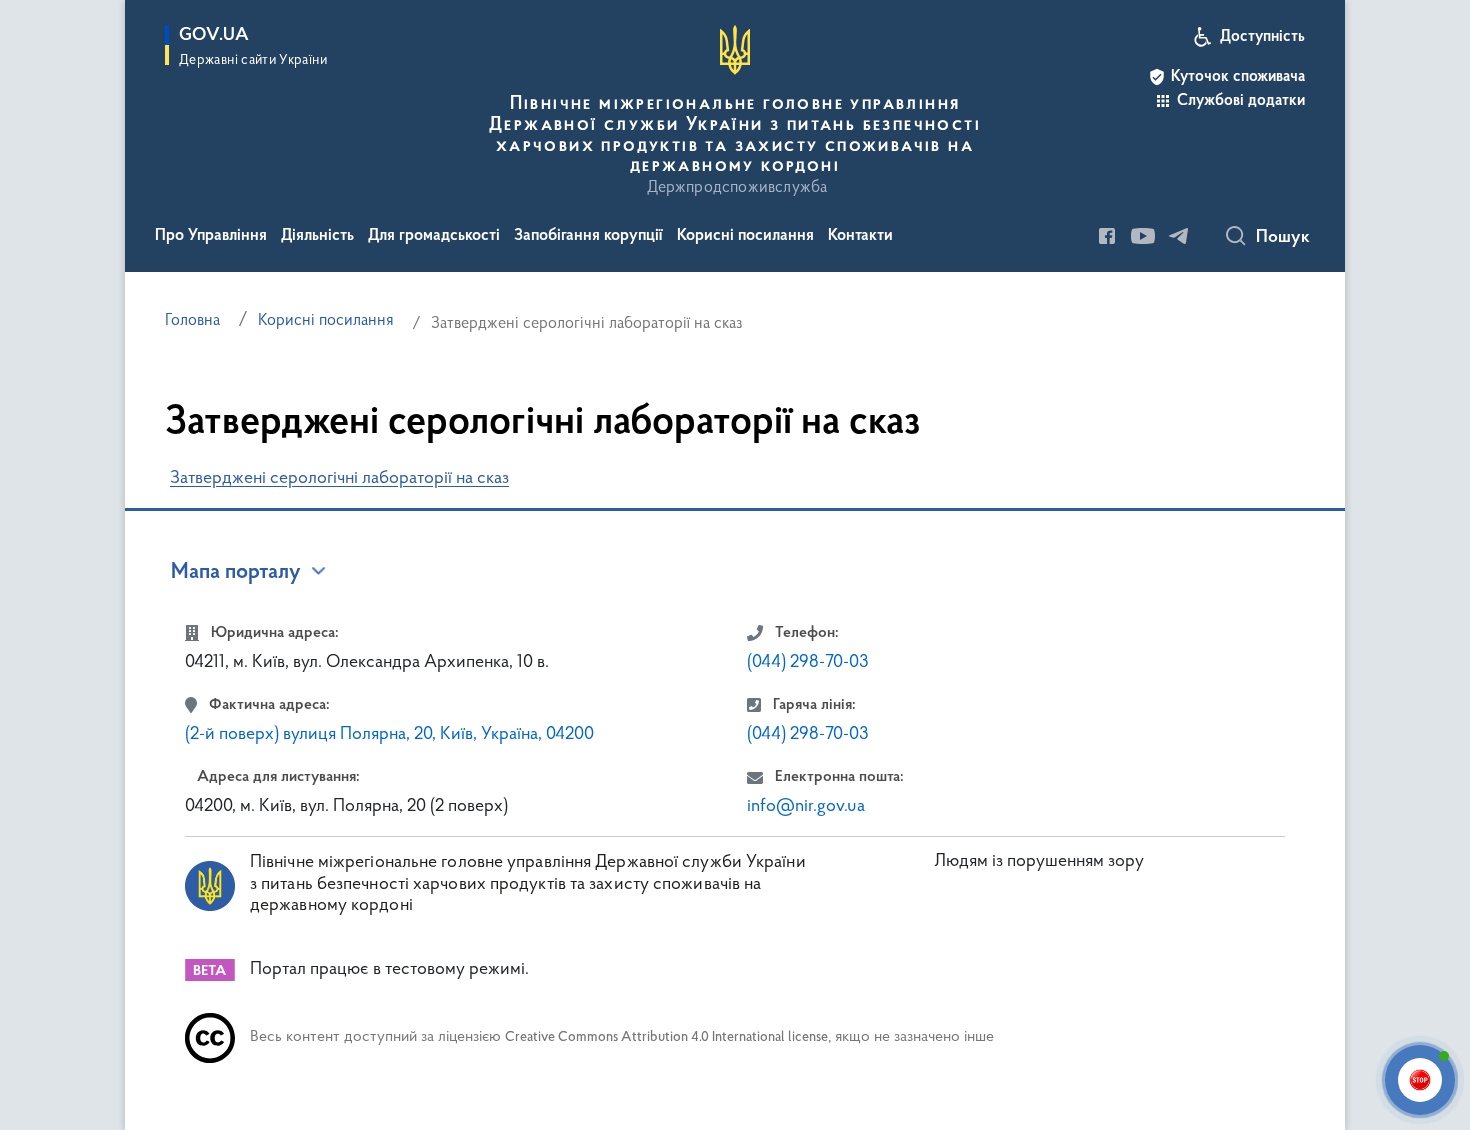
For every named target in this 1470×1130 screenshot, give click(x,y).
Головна (192, 321)
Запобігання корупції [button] (588, 236)
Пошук (1283, 238)
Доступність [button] (1262, 37)
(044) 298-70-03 (808, 663)
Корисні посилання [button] (745, 236)
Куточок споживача (1238, 77)
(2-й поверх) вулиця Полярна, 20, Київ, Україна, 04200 (389, 735)
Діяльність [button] (317, 236)
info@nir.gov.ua (806, 807)
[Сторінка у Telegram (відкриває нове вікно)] (1179, 236)
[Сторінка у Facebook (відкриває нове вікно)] (1107, 236)
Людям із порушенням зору (1039, 862)
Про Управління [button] (211, 236)
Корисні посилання (326, 321)
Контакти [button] (860, 236)
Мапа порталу (236, 573)
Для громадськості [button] (434, 236)
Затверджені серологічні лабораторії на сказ (339, 479)
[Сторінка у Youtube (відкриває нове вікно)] (1143, 236)
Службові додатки (1241, 101)
